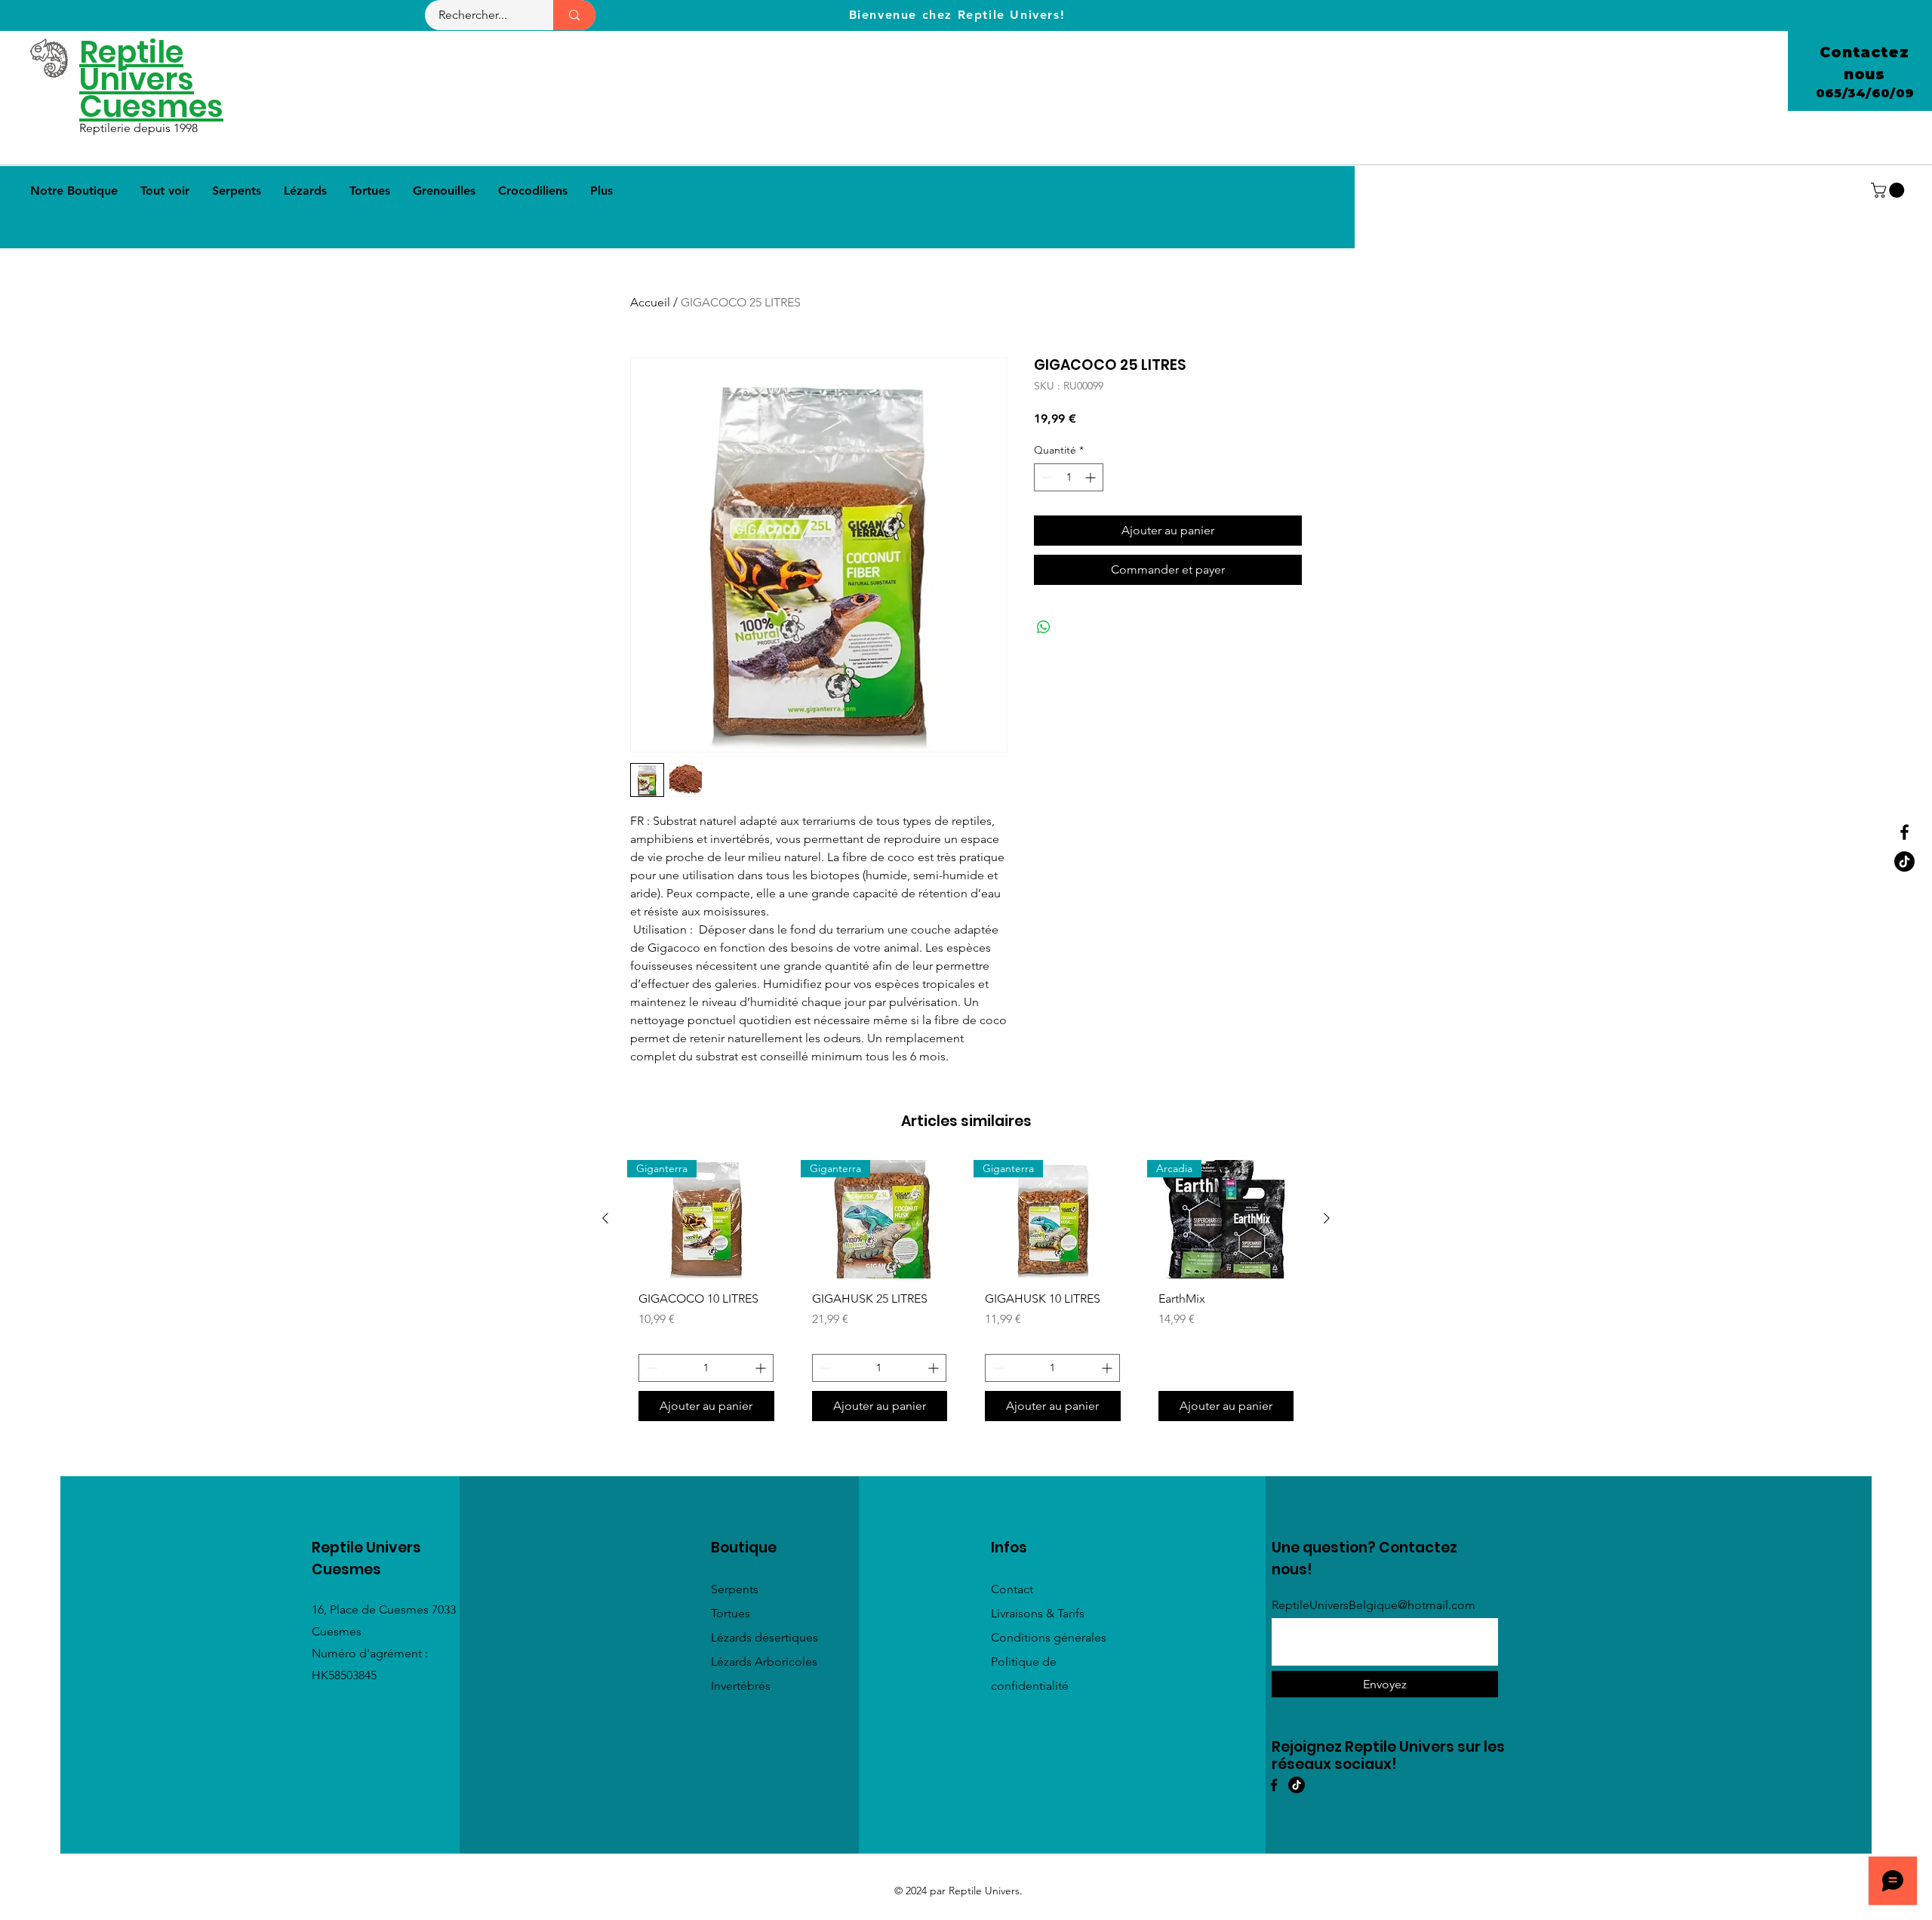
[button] (1889, 190)
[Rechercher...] (574, 15)
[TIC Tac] (1297, 1785)
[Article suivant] (1327, 1218)
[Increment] (1092, 477)
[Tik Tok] (1904, 862)
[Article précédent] (605, 1218)
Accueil (650, 302)
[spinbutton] (1069, 477)
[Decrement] (1046, 477)
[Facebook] (1904, 832)
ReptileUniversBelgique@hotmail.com (1374, 1605)
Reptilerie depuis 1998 (140, 128)
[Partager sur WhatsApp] (1044, 627)
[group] (966, 1297)
